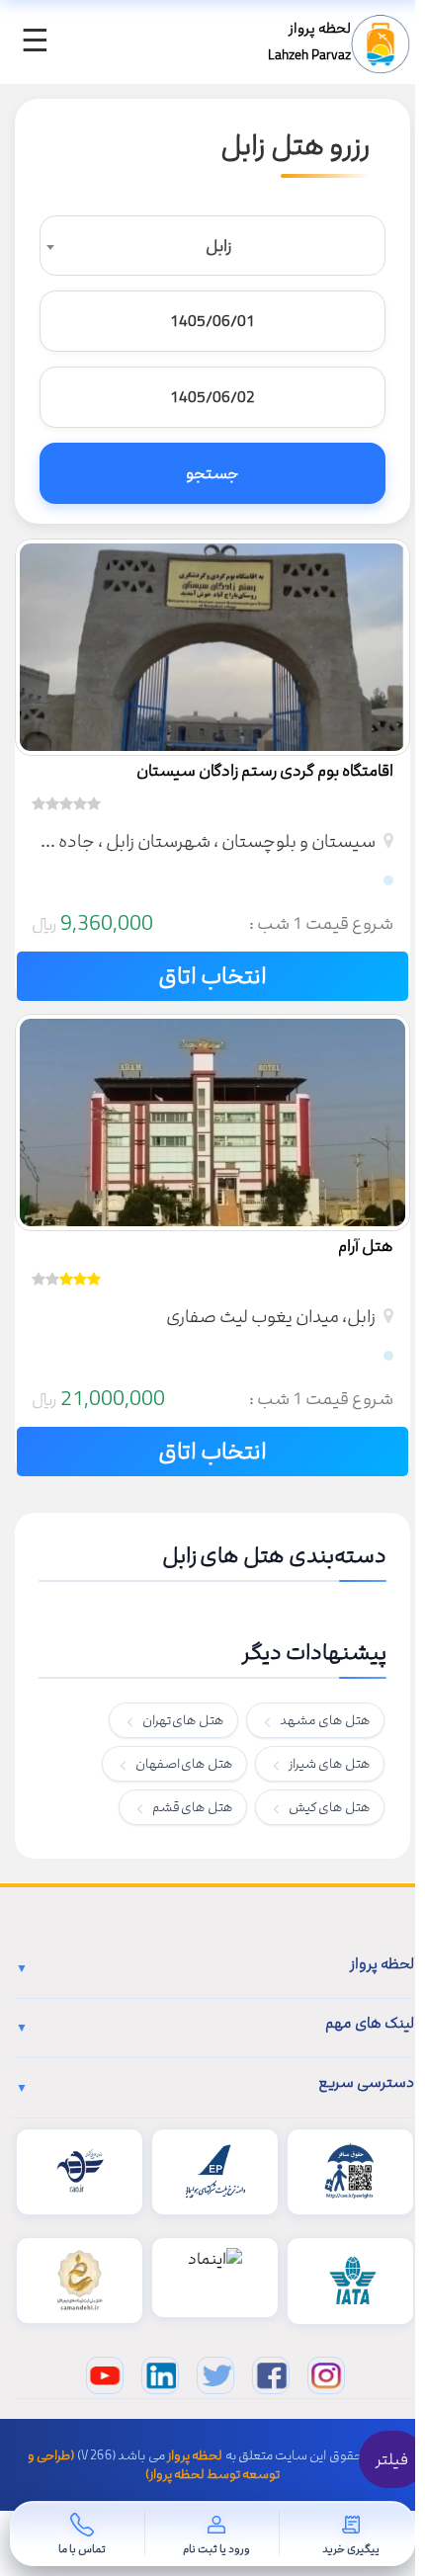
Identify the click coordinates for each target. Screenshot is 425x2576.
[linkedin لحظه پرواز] (160, 2375)
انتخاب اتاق (212, 976)
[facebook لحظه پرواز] (271, 2375)
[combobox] (212, 246)
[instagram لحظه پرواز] (326, 2375)
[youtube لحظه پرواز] (105, 2375)
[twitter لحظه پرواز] (215, 2375)
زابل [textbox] (218, 246)
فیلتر (392, 2459)
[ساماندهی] (80, 2281)
